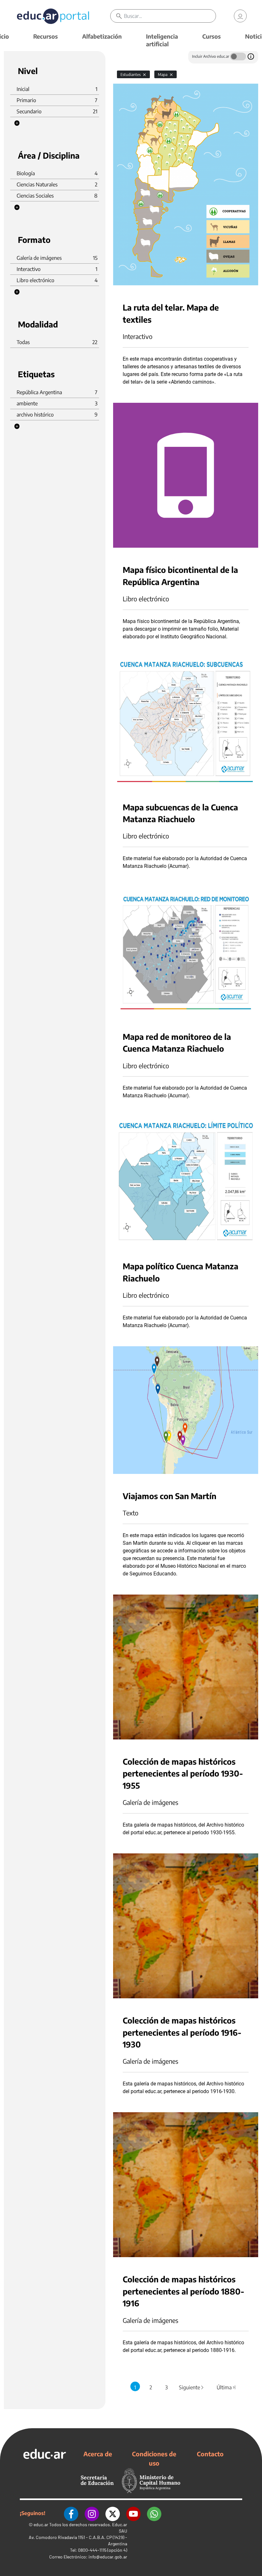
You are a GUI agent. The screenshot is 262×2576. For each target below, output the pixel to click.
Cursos (212, 36)
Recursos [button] (46, 36)
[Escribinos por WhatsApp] (154, 2513)
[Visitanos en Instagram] (92, 2513)
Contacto (210, 2454)
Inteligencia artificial (162, 40)
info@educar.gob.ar (108, 2557)
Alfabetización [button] (102, 36)
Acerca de (98, 2454)
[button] (17, 123)
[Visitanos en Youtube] (133, 2513)
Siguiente (192, 2387)
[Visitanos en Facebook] (71, 2513)
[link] (240, 16)
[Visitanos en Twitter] (113, 2513)
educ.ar (41, 2524)
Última (227, 2387)
